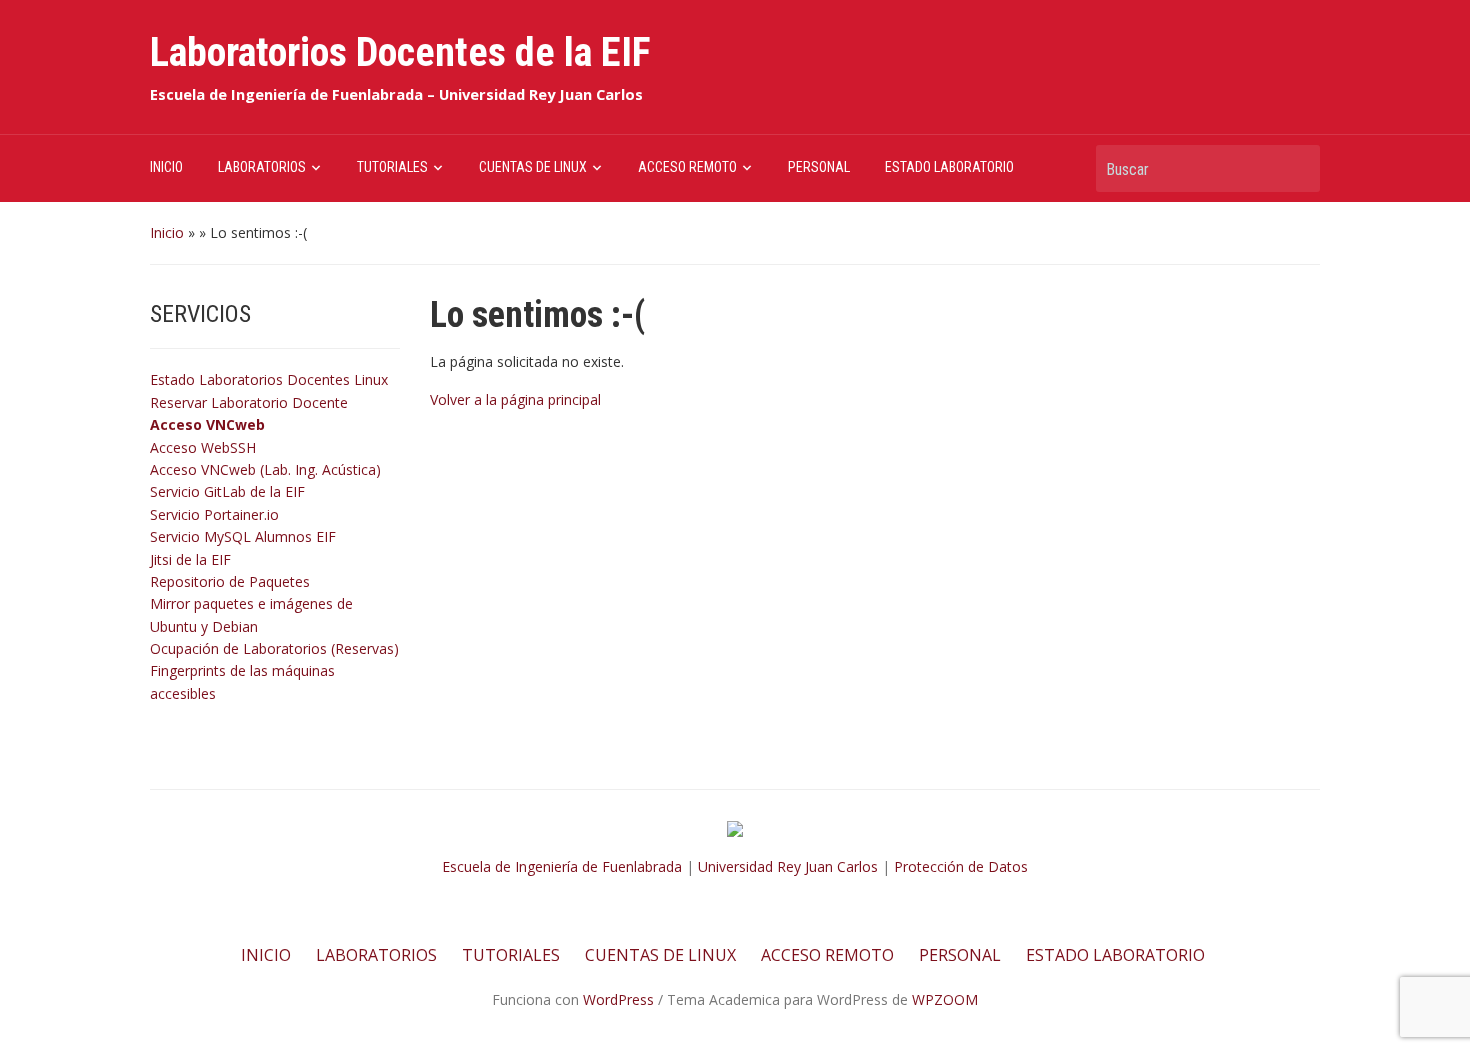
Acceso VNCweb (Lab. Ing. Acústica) (265, 469)
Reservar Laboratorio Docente (249, 402)
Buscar (1295, 168)
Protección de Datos (961, 866)
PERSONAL (819, 167)
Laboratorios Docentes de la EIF (400, 52)
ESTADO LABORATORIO (949, 167)
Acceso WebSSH (203, 447)
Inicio (167, 232)
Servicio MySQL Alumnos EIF (243, 536)
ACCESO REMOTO (687, 167)
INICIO (166, 167)
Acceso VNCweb (207, 424)
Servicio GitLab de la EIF (227, 491)
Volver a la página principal (515, 399)
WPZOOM (945, 999)
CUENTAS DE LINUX (533, 167)
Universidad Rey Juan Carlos (788, 866)
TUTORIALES (392, 167)
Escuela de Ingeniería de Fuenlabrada (562, 866)
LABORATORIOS (262, 167)
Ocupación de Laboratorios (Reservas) (274, 648)
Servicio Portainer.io (214, 514)
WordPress (618, 999)
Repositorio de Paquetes (230, 581)
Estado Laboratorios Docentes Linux (269, 379)
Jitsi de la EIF (190, 559)
